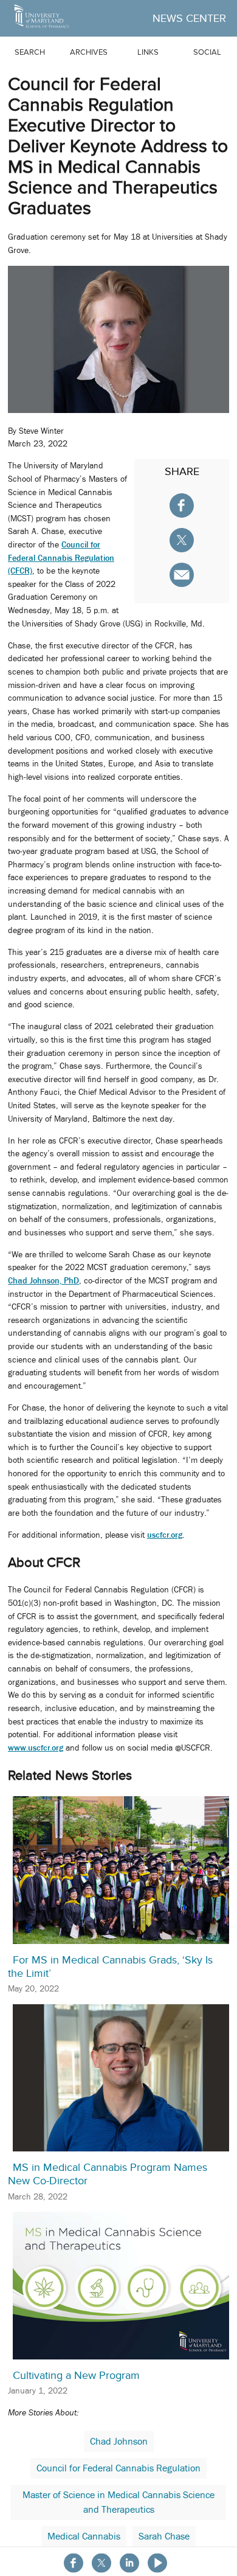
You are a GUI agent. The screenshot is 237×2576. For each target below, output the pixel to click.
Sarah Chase (164, 2536)
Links (148, 52)
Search (30, 52)
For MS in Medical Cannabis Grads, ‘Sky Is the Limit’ (110, 1967)
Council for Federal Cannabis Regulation (118, 2468)
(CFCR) (20, 571)
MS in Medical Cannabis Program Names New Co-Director (108, 2174)
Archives (89, 52)
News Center (189, 18)
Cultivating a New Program (76, 2375)
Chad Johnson (119, 2442)
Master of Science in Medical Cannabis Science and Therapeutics (118, 2502)
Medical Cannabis (84, 2536)
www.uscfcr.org (36, 1748)
